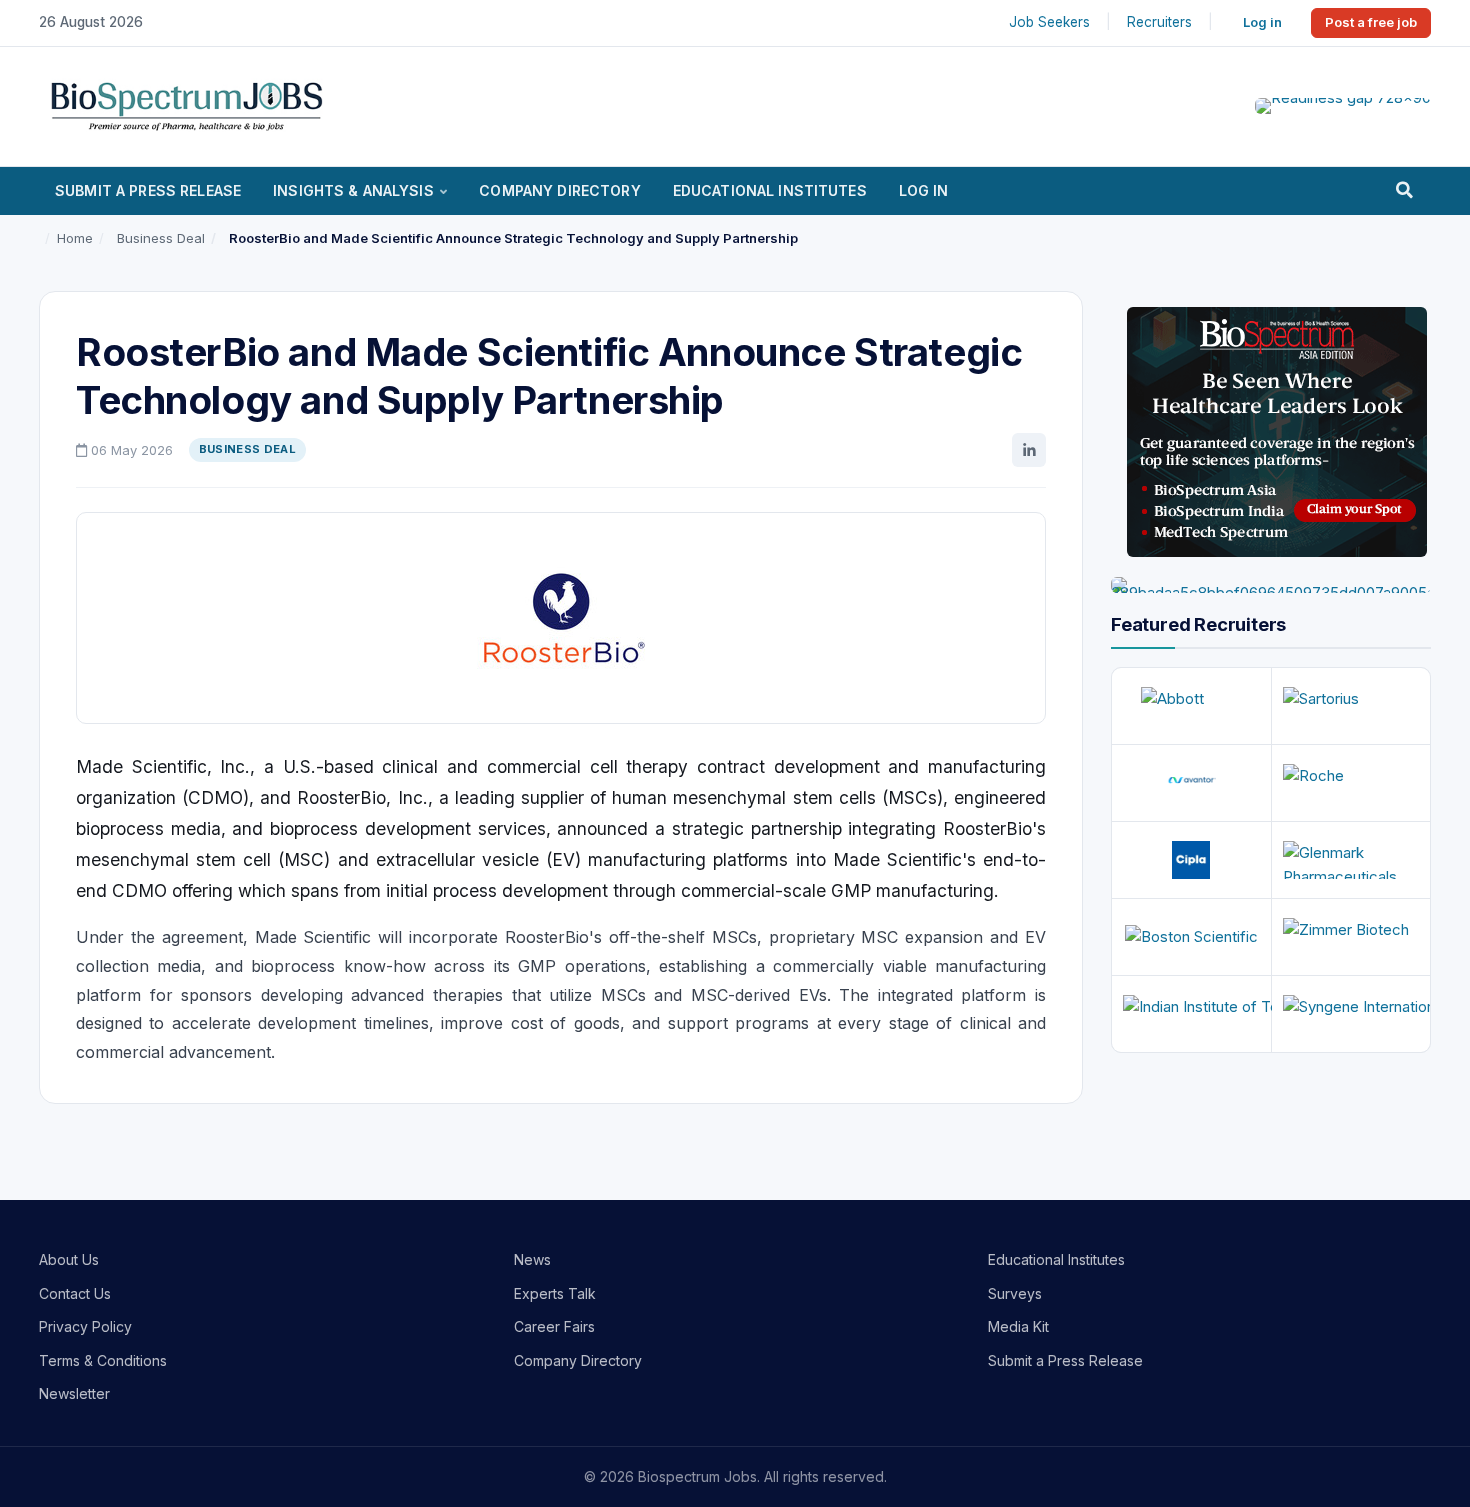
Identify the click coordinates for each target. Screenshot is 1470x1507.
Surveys (1015, 1293)
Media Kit (1018, 1326)
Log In (924, 190)
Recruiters (1159, 22)
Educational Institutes (770, 190)
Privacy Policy (85, 1326)
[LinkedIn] (1029, 450)
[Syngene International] (1351, 1014)
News (532, 1259)
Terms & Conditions (103, 1360)
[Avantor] (1191, 783)
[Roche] (1351, 783)
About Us (69, 1259)
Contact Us (75, 1293)
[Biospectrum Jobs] (186, 104)
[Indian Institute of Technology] (1191, 1014)
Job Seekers (1049, 22)
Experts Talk (555, 1293)
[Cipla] (1191, 860)
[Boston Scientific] (1191, 937)
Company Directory (559, 190)
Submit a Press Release (148, 190)
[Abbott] (1191, 706)
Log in (1262, 22)
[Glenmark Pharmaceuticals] (1351, 860)
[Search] (1404, 191)
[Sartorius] (1351, 706)
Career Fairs (554, 1326)
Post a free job (1371, 22)
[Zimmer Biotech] (1351, 937)
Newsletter (74, 1393)
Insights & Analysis (353, 190)
